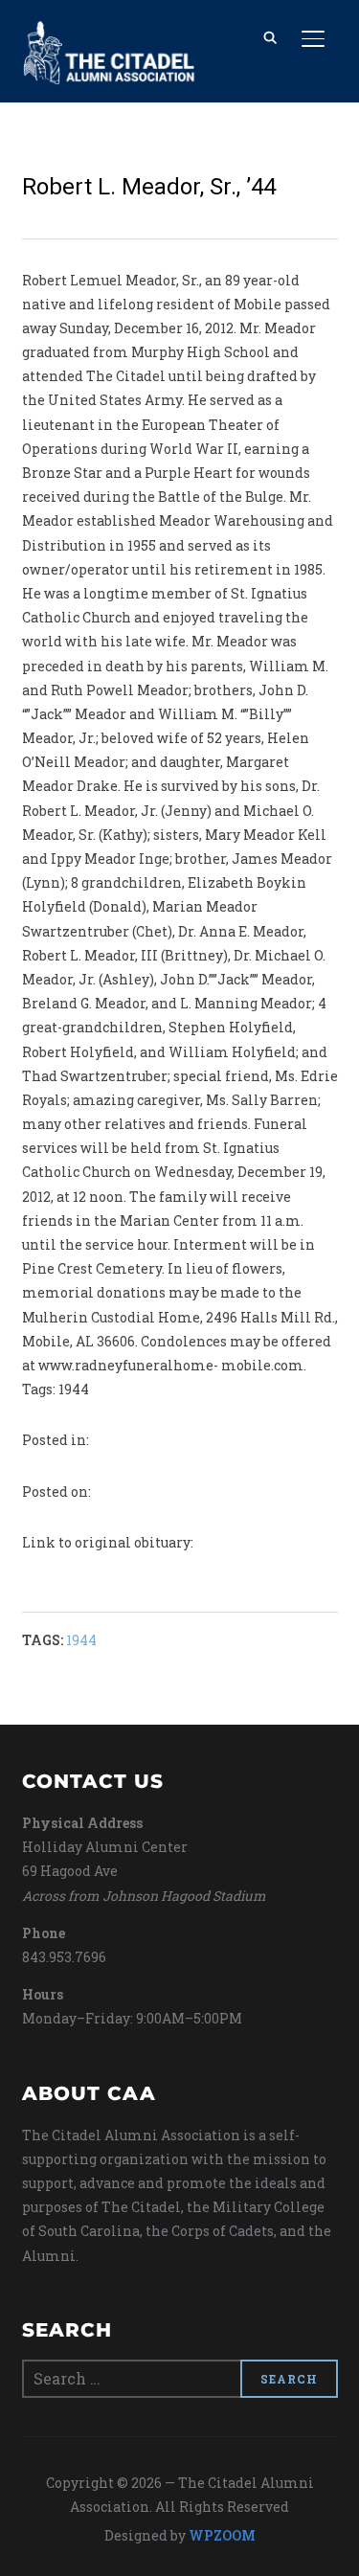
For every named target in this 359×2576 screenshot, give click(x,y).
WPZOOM (222, 2535)
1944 (81, 1640)
